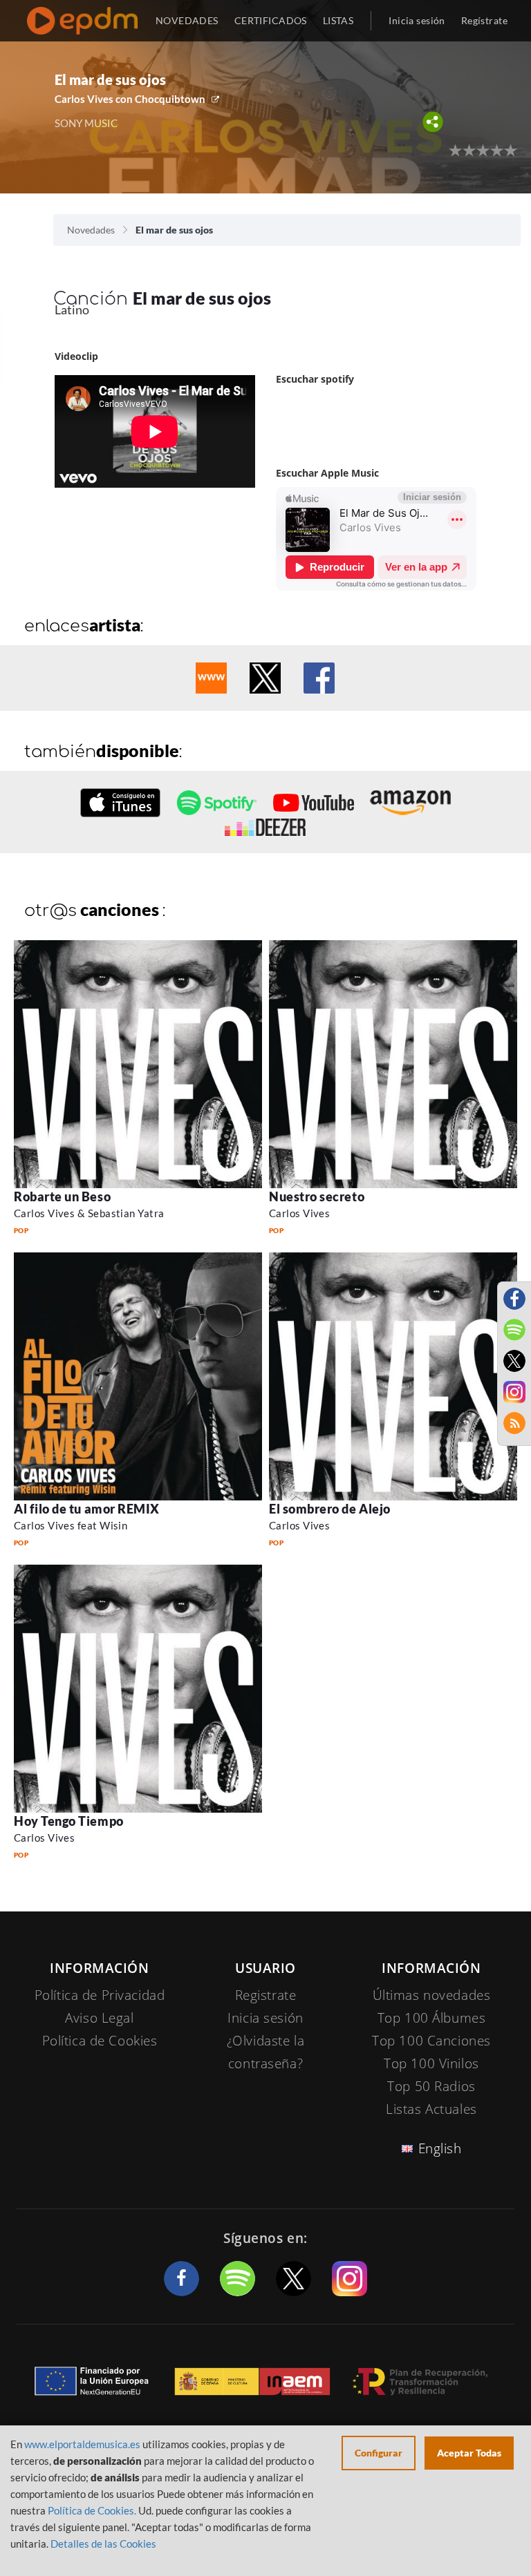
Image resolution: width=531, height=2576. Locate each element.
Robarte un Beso (62, 1196)
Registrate (266, 1995)
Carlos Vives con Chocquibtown (130, 99)
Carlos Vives (299, 1213)
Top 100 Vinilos (431, 2063)
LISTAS (338, 20)
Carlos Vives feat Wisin (71, 1525)
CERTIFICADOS (271, 20)
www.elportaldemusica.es (82, 2444)
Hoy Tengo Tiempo (69, 1821)
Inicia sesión (417, 20)
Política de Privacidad (100, 1995)
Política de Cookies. (92, 2510)
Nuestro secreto (317, 1196)
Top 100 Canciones (431, 2041)
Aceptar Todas (469, 2453)
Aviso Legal (99, 2018)
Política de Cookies (100, 2041)
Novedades (91, 230)
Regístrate (484, 20)
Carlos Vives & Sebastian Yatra (89, 1213)
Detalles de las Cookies (103, 2544)
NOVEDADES (187, 20)
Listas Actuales (431, 2109)
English (440, 2148)
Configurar (379, 2453)
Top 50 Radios (431, 2086)
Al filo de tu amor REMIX (87, 1509)
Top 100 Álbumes (432, 2018)
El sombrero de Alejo (330, 1509)
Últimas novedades (432, 1995)
